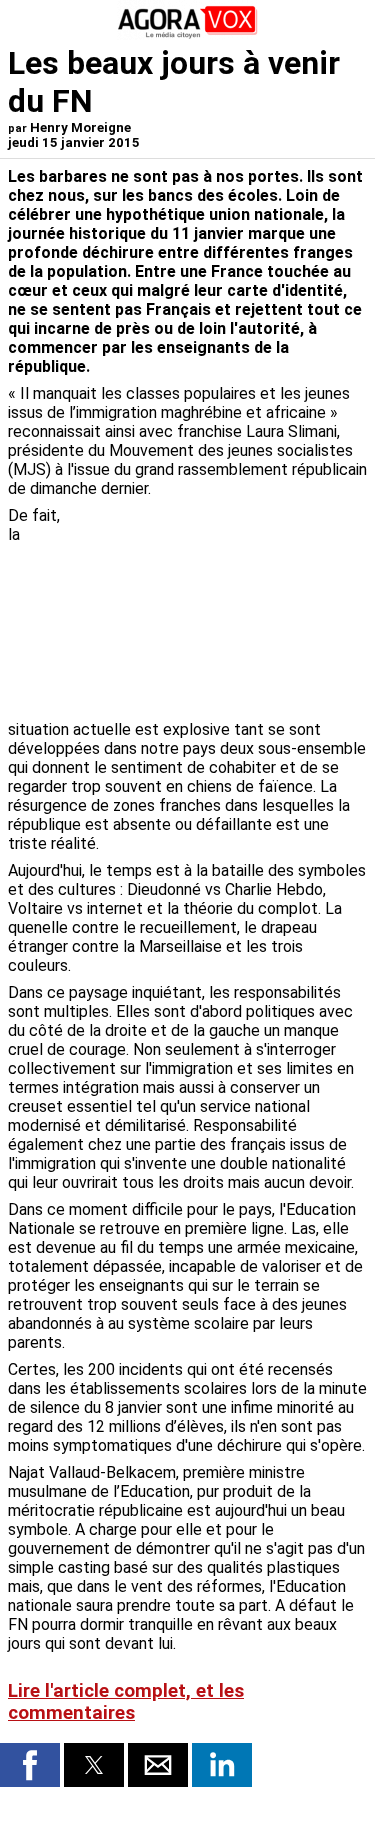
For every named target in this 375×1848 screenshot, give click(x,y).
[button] (30, 1765)
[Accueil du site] (188, 34)
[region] (217, 611)
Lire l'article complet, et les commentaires (126, 1702)
